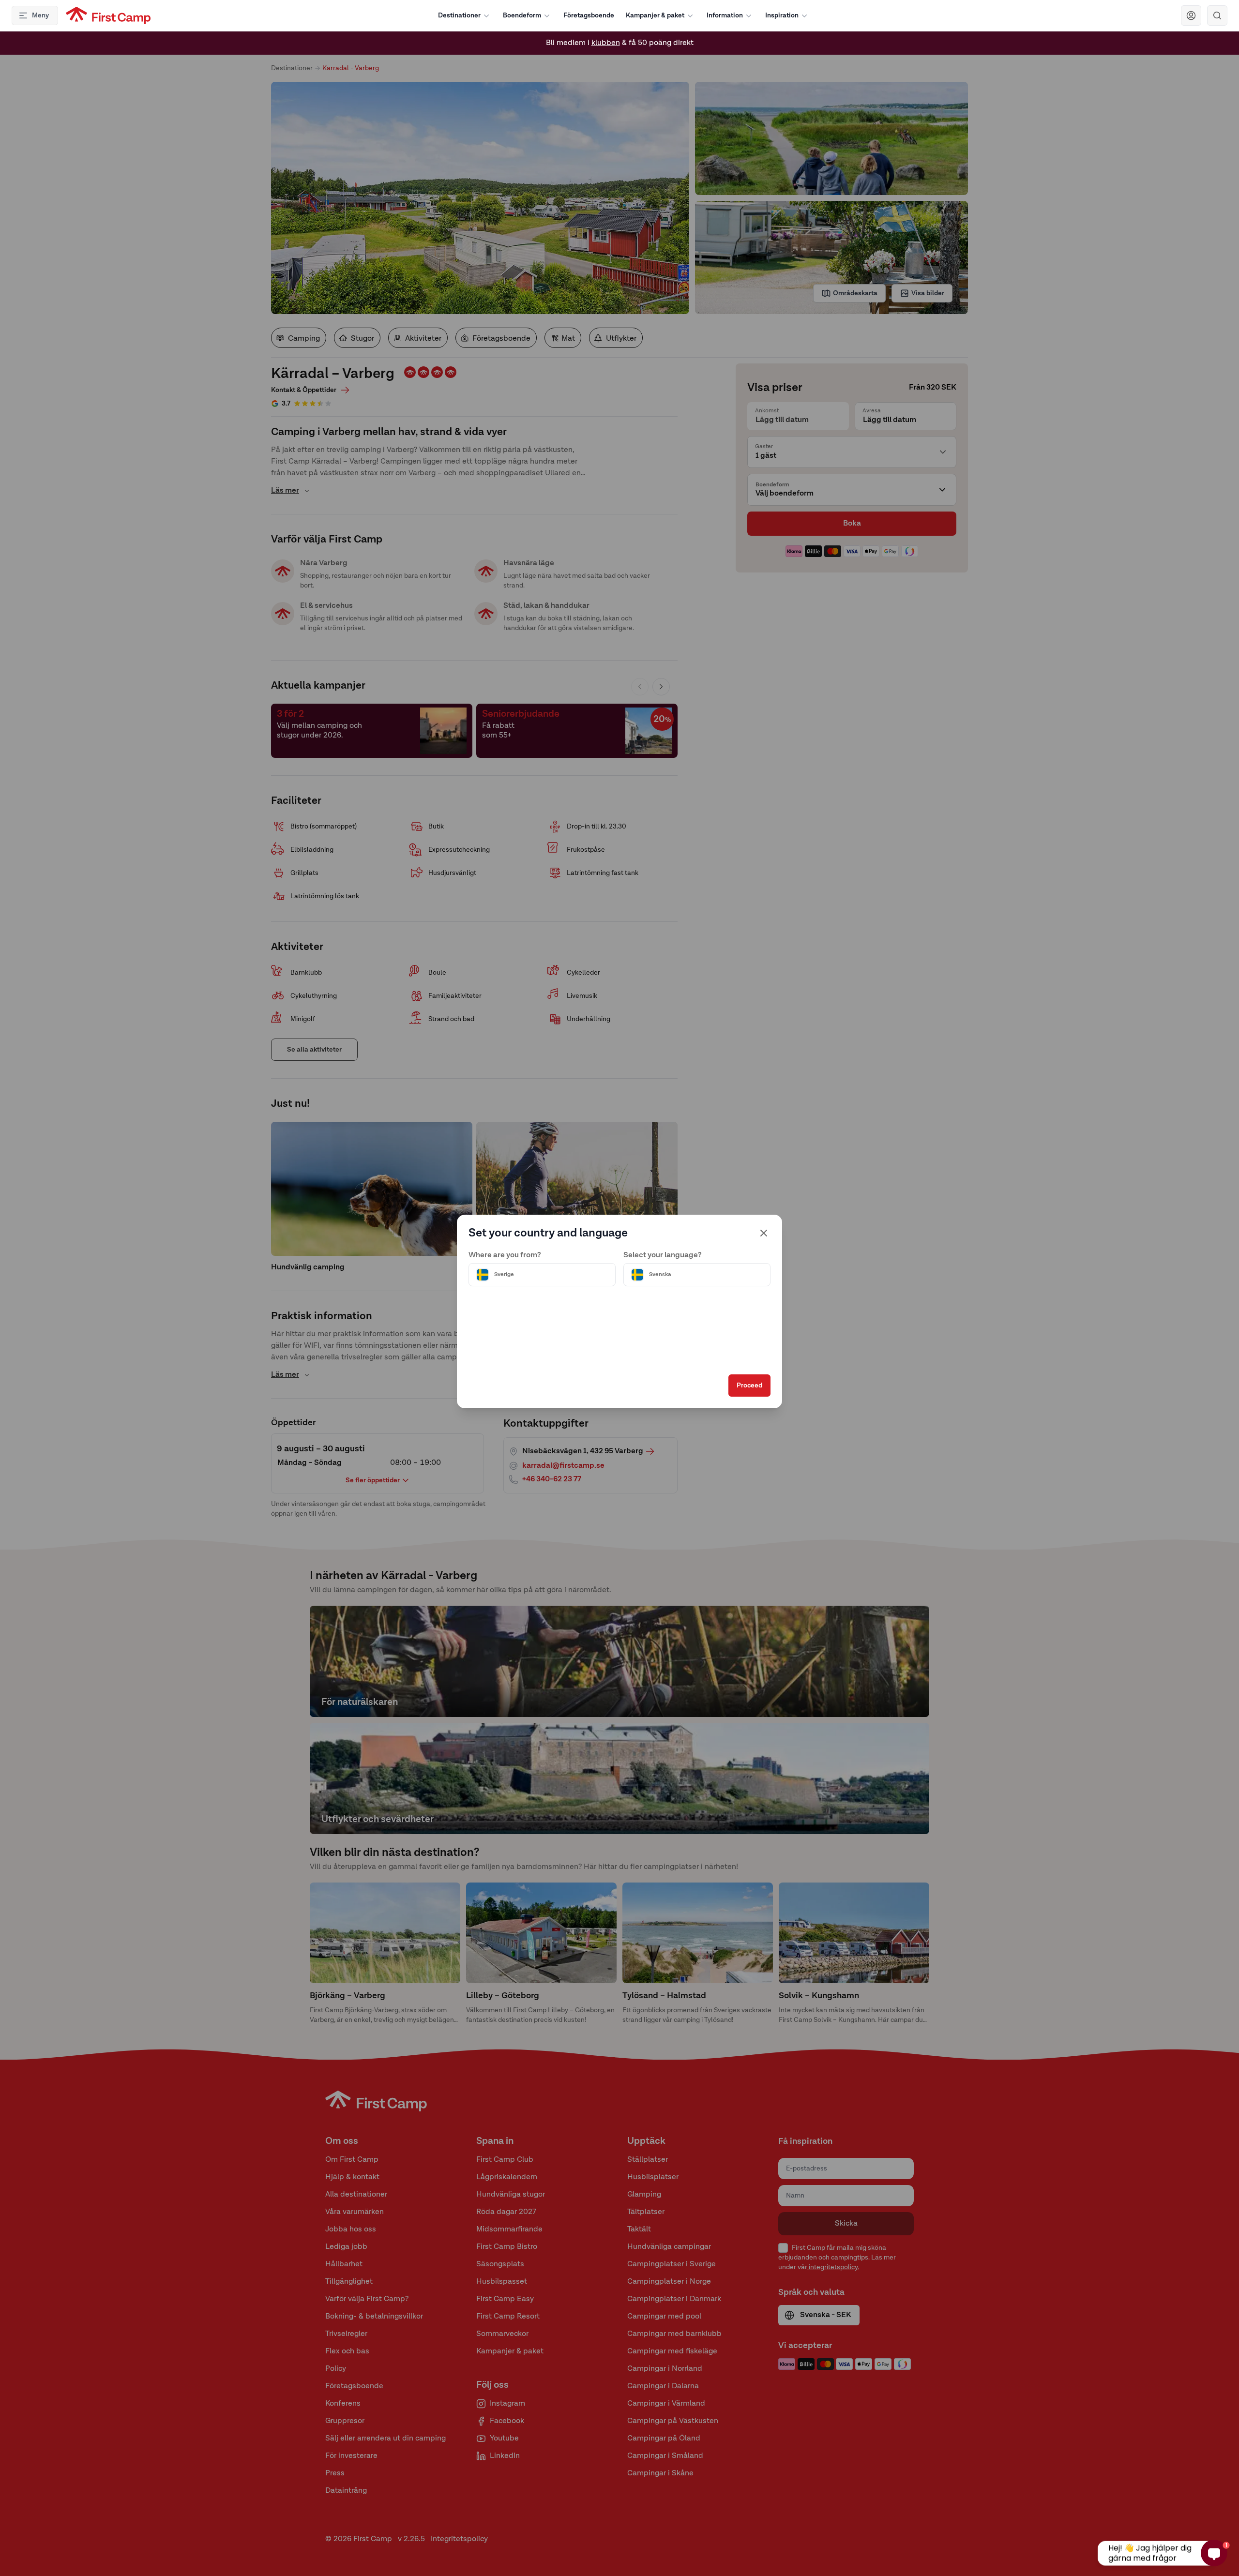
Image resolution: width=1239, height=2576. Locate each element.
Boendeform (522, 15)
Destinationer (459, 15)
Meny (40, 15)
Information (725, 15)
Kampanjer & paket (655, 15)
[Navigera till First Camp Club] (1191, 15)
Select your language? (663, 1255)
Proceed (749, 1386)
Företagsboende (589, 15)
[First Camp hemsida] (108, 15)
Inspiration (782, 15)
